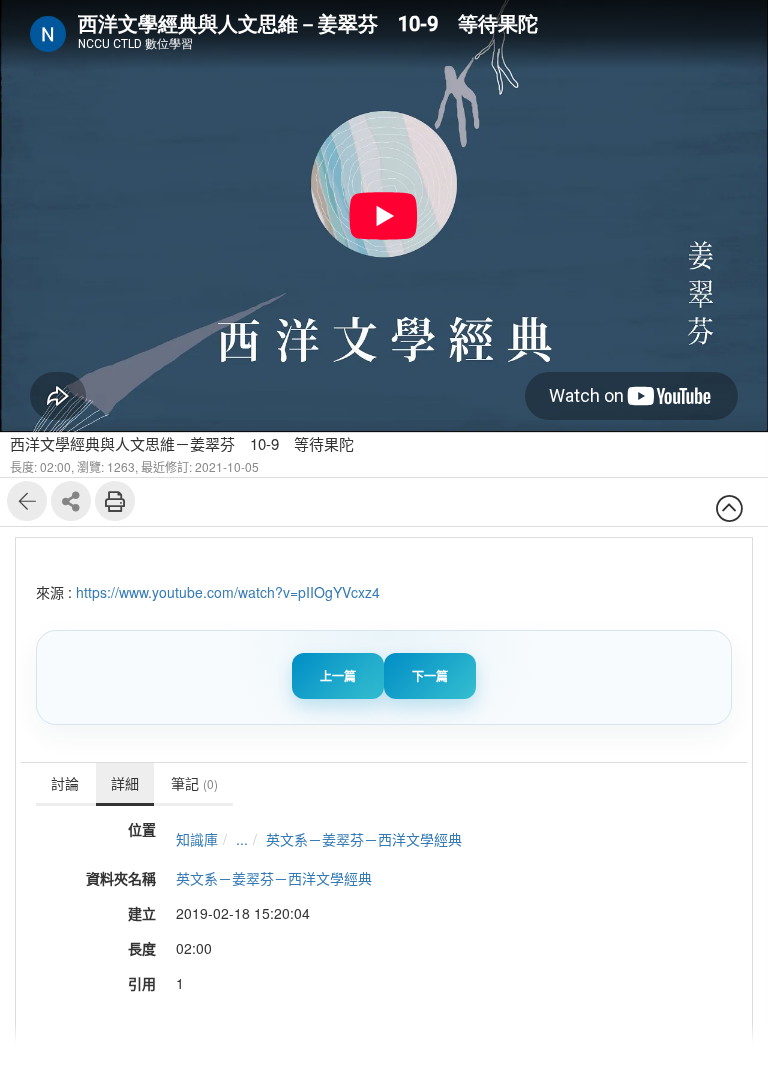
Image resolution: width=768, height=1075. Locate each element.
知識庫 (197, 839)
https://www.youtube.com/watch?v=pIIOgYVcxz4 (228, 592)
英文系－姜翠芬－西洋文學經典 (364, 839)
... (242, 839)
